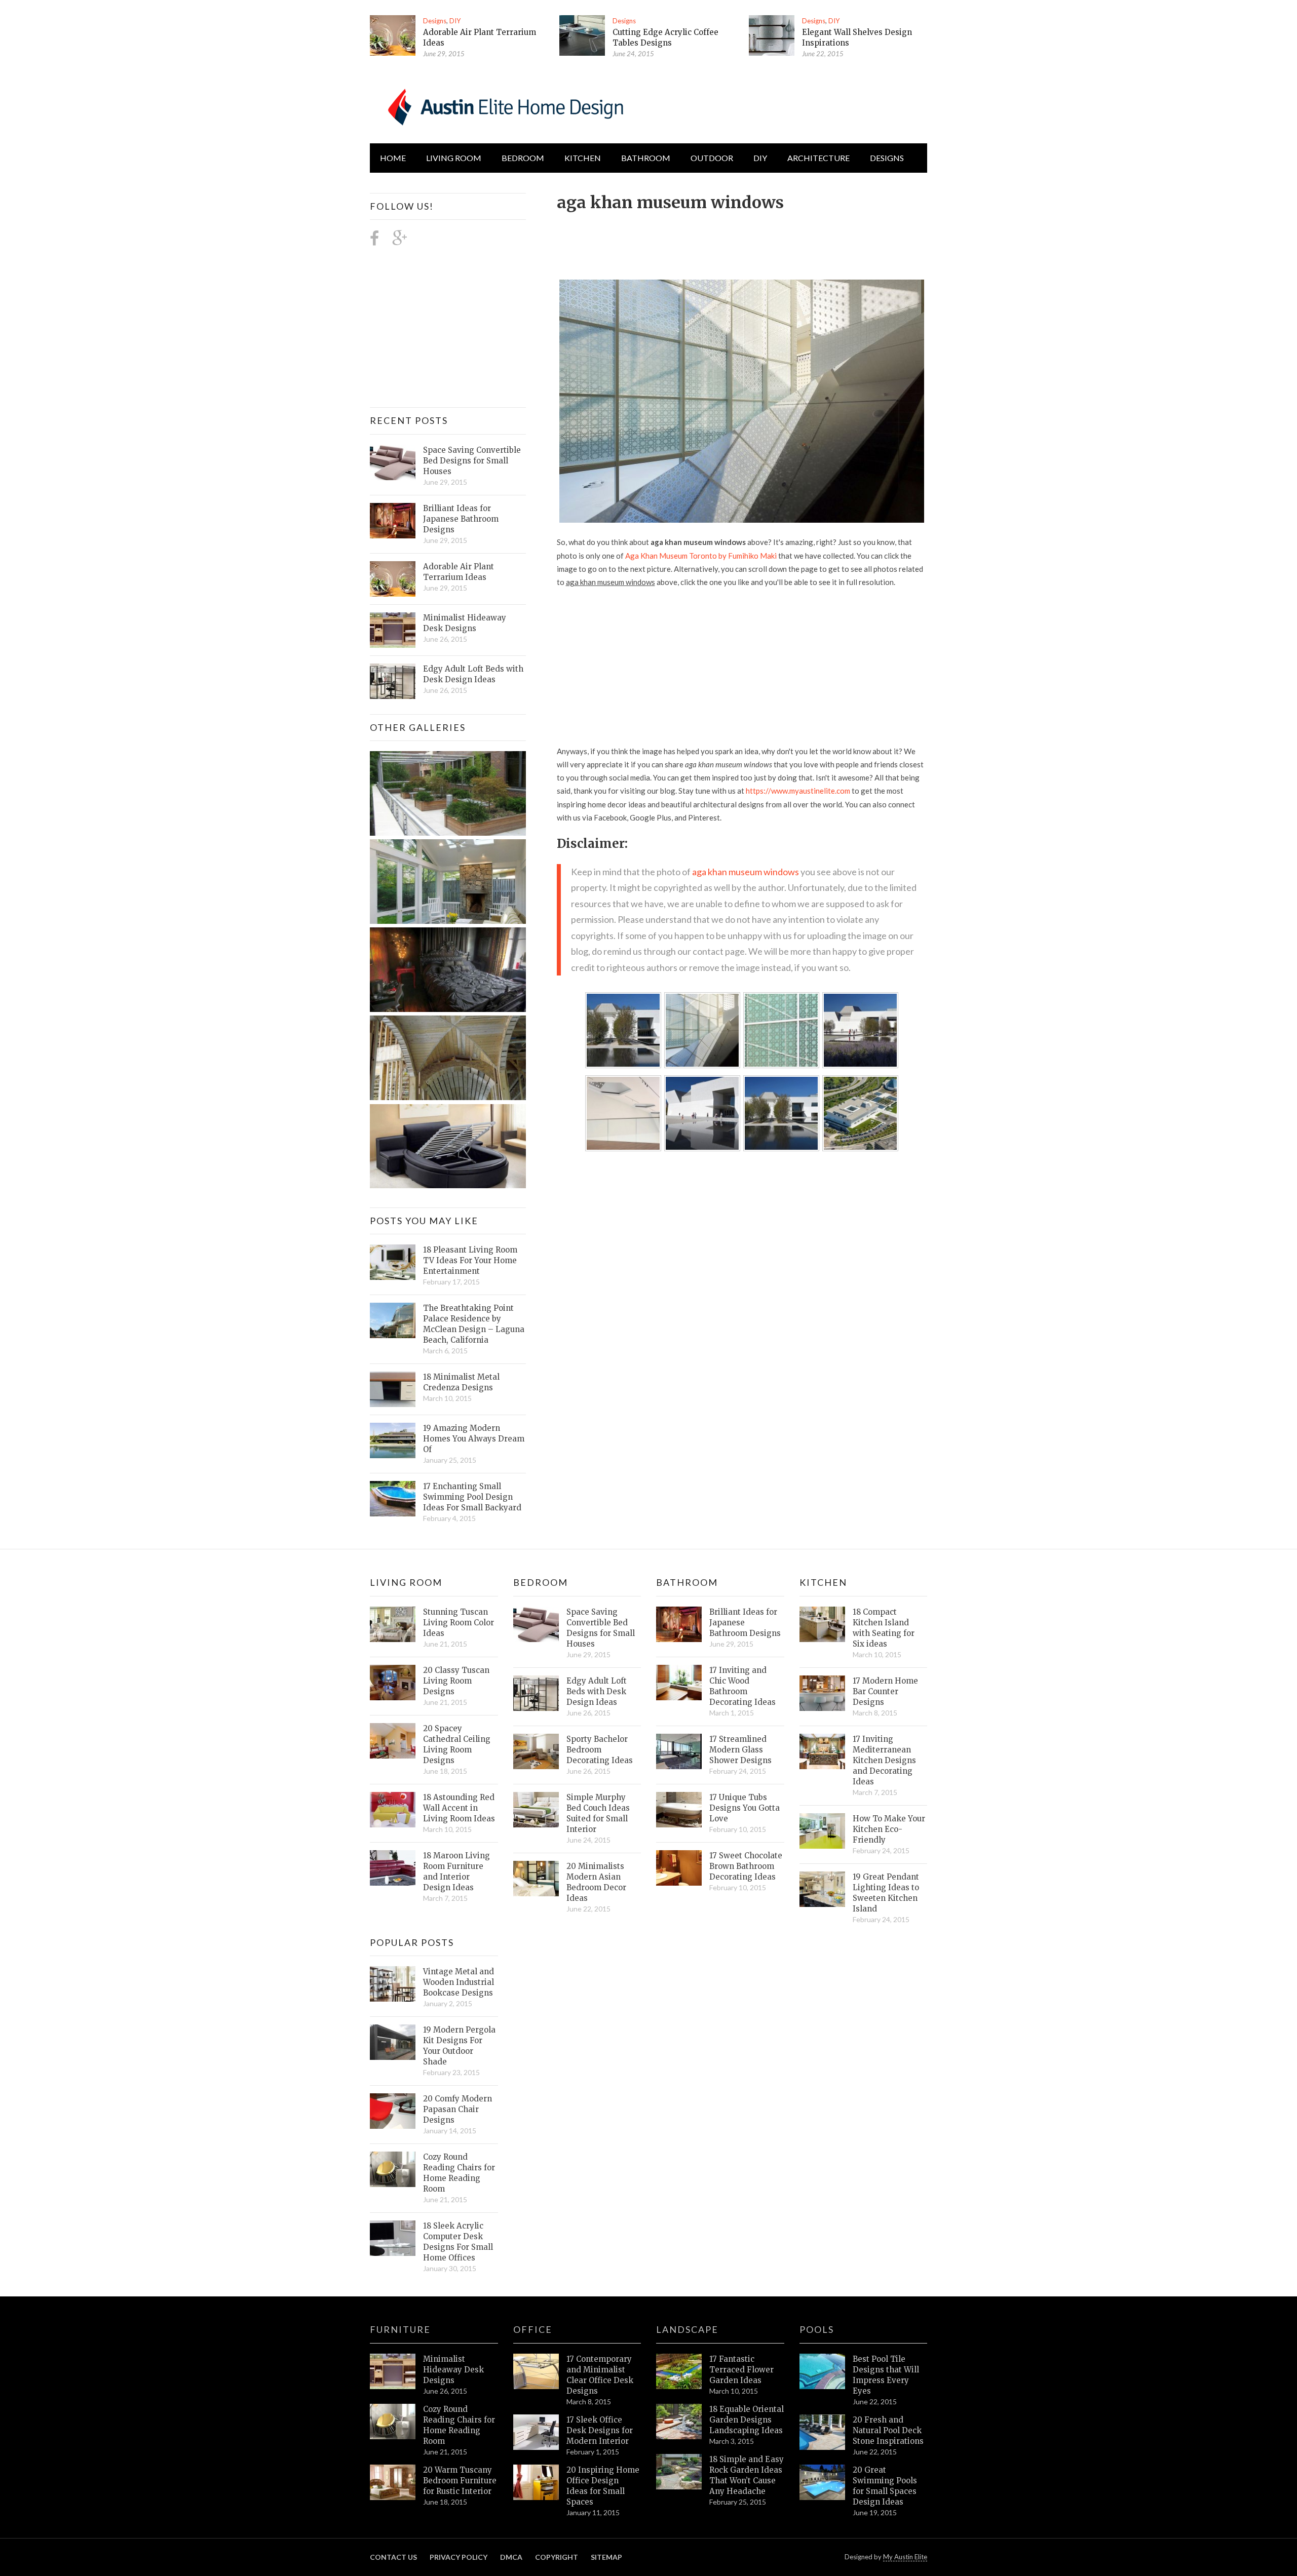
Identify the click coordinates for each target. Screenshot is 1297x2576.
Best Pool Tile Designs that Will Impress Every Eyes (886, 2375)
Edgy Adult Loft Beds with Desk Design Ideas (473, 674)
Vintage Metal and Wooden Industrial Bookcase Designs (459, 1982)
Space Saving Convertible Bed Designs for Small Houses (472, 461)
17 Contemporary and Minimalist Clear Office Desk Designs (600, 2375)
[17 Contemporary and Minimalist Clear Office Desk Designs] (536, 2371)
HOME (393, 158)
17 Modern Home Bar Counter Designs (885, 1691)
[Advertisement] (741, 240)
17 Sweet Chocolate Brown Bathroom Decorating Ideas (746, 1866)
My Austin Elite (905, 2557)
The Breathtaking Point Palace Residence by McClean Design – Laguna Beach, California (474, 1324)
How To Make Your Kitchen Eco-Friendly (889, 1829)
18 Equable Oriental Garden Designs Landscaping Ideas (747, 2420)
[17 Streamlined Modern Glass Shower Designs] (679, 1751)
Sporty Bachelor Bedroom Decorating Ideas (600, 1750)
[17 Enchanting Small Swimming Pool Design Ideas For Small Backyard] (393, 1499)
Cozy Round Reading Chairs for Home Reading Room (459, 2173)
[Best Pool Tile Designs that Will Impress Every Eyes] (822, 2371)
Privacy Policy (459, 2557)
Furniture (400, 2329)
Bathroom (646, 158)
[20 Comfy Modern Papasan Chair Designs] (393, 2111)
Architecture (818, 158)
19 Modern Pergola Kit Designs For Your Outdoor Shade (459, 2046)
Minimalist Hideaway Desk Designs (465, 623)
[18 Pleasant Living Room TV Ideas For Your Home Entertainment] (393, 1262)
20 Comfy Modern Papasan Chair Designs (457, 2109)
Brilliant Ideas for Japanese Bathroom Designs (461, 519)
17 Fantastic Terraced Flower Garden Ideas (741, 2370)
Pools (817, 2329)
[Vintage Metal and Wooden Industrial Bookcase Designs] (393, 1984)
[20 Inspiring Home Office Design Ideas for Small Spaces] (536, 2482)
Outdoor (712, 158)
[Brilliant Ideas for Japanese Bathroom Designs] (393, 521)
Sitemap (606, 2557)
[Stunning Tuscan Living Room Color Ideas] (393, 1624)
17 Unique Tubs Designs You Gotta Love (745, 1808)
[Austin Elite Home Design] (504, 105)
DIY (455, 21)
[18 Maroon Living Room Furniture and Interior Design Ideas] (393, 1868)
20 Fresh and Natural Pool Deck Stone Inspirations (888, 2430)
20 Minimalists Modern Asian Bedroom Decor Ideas (596, 1882)
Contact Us (393, 2557)
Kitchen (583, 158)
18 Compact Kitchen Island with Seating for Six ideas (884, 1628)
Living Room (406, 1582)
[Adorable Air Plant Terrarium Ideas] (393, 35)
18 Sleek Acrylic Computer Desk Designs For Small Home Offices (458, 2242)
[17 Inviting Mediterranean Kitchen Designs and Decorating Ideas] (822, 1751)
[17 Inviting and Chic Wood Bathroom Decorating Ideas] (679, 1683)
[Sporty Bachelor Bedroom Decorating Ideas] (536, 1751)
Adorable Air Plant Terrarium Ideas (459, 572)
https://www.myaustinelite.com (798, 791)
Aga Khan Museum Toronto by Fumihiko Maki (701, 556)
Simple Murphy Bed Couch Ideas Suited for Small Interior (598, 1813)
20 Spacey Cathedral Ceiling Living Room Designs (457, 1744)
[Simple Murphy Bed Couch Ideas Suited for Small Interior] (536, 1810)
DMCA (511, 2557)
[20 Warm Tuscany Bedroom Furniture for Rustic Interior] (393, 2482)
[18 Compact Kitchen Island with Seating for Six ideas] (822, 1624)
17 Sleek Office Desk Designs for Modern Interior (600, 2430)
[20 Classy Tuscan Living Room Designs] (393, 1683)
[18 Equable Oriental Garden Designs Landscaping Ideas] (679, 2422)
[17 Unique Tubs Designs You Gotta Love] (679, 1810)
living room (454, 158)
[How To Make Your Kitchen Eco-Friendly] (822, 1831)
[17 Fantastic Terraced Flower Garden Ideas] (679, 2371)
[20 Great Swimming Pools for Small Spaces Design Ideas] (822, 2482)
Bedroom (523, 158)
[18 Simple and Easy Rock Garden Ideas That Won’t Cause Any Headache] (679, 2472)
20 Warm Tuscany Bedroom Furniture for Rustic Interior (460, 2481)
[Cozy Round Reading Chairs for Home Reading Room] (393, 2169)
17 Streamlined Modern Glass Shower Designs (740, 1750)
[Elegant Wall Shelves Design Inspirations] (772, 35)
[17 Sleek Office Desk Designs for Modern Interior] (536, 2432)
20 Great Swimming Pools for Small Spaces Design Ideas (885, 2486)
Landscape (687, 2329)
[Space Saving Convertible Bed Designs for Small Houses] (393, 462)
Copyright (557, 2557)
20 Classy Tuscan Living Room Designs (456, 1681)
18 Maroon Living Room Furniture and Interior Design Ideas (456, 1871)
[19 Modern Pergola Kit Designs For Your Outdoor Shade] (393, 2042)
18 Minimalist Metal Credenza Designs (461, 1382)
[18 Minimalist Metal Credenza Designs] (393, 1389)
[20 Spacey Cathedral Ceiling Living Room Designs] (393, 1741)
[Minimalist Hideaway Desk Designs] (393, 630)
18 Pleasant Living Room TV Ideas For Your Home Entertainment (470, 1260)
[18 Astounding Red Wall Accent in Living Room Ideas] (393, 1810)
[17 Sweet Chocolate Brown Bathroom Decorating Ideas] (679, 1868)
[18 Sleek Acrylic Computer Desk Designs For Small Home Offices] (393, 2238)
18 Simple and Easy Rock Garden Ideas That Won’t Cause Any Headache (747, 2475)
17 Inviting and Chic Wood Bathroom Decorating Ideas (742, 1686)
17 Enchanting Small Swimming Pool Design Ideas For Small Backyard (472, 1497)
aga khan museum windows (746, 872)
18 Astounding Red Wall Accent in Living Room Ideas (459, 1808)
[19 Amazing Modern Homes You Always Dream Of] (393, 1440)
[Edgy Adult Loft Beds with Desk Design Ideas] (393, 681)
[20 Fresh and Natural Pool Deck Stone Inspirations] (822, 2432)
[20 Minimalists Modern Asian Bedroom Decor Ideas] (536, 1879)
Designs (435, 21)
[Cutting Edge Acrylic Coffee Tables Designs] (582, 35)
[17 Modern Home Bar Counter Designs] (822, 1693)
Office (533, 2329)
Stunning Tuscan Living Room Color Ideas (459, 1623)
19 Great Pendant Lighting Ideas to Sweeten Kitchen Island (886, 1893)
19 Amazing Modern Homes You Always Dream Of (474, 1439)
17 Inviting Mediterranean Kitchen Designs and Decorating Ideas (884, 1760)
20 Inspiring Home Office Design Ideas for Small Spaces (603, 2486)
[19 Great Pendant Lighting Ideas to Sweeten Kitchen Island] (822, 1889)
